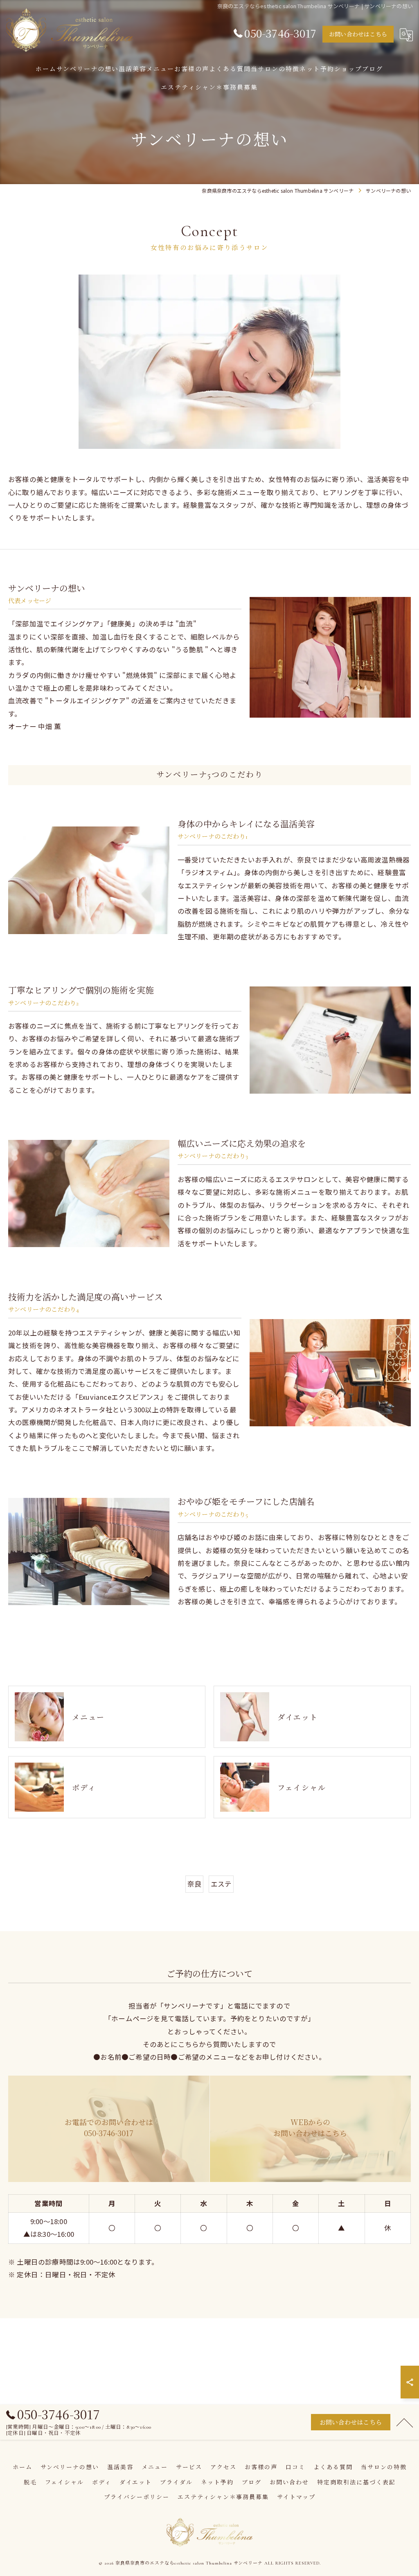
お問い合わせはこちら (358, 35)
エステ (221, 1884)
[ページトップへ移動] (405, 2422)
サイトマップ (296, 2497)
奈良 (194, 1884)
